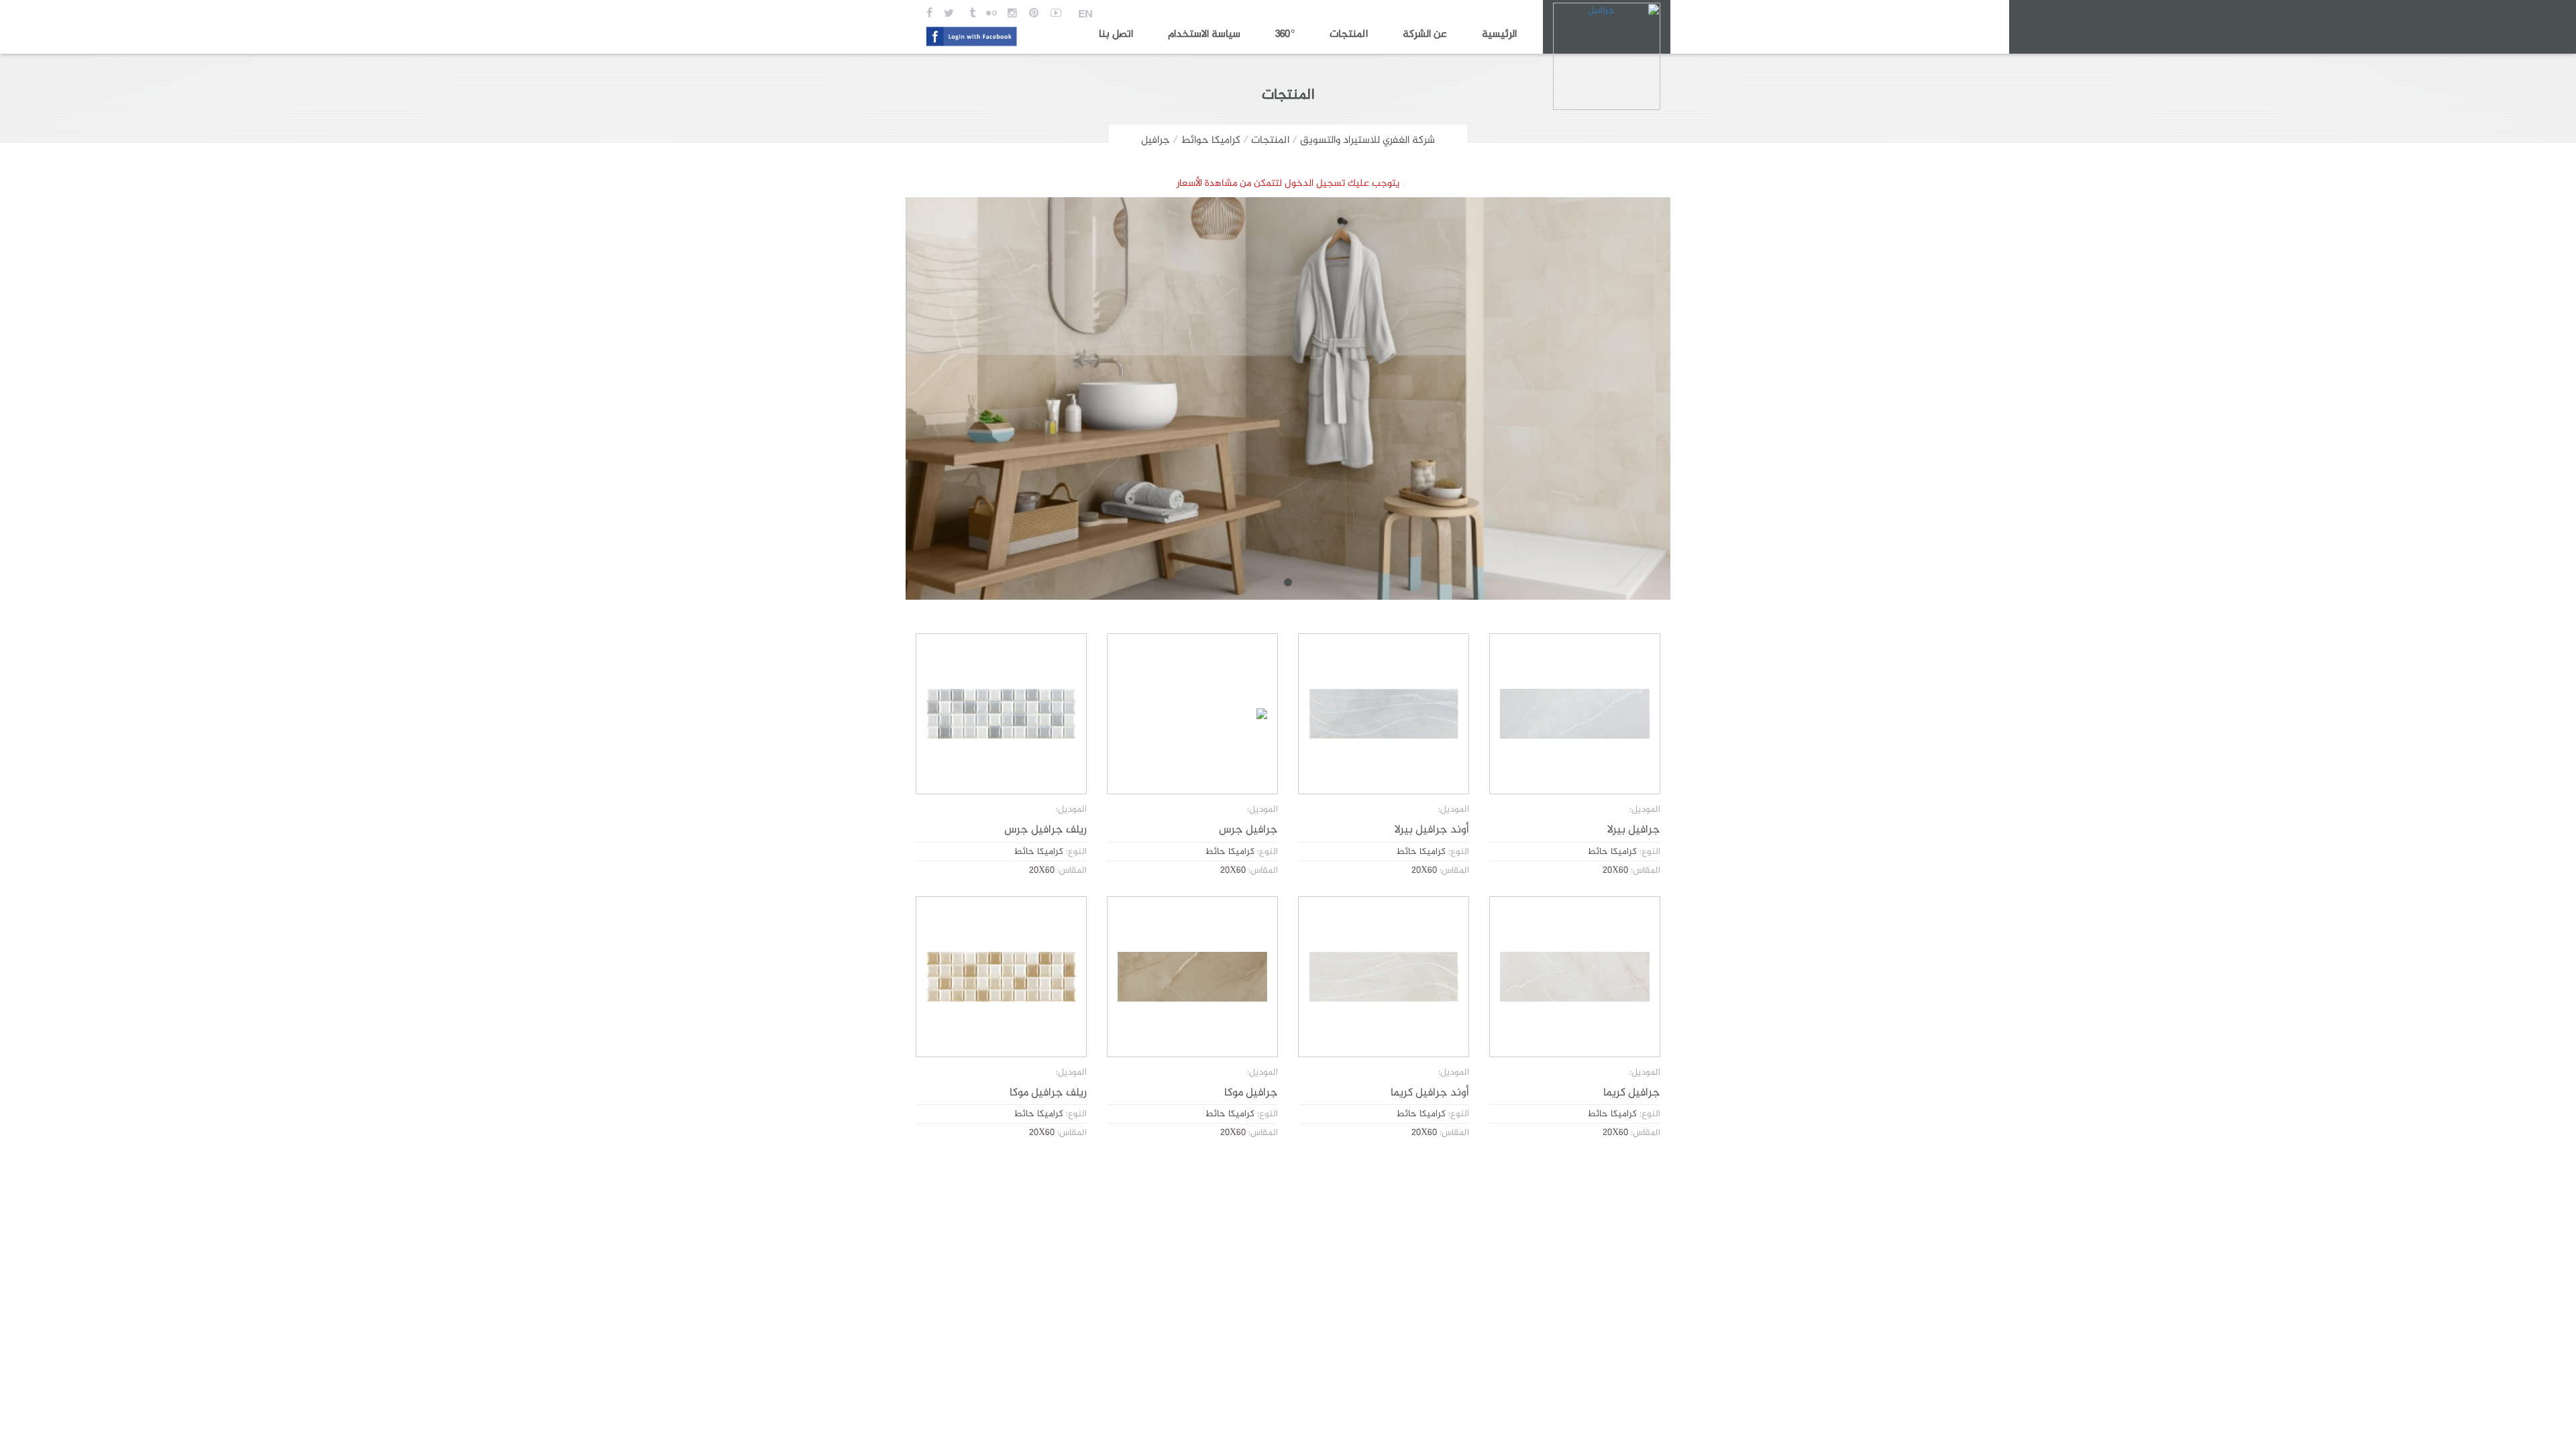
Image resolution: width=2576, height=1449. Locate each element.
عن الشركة (1425, 35)
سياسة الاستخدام (1204, 35)
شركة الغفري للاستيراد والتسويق (1367, 141)
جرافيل (1156, 141)
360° (1285, 35)
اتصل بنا (1116, 35)
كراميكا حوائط (1211, 141)
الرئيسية (1499, 35)
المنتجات (1349, 35)
